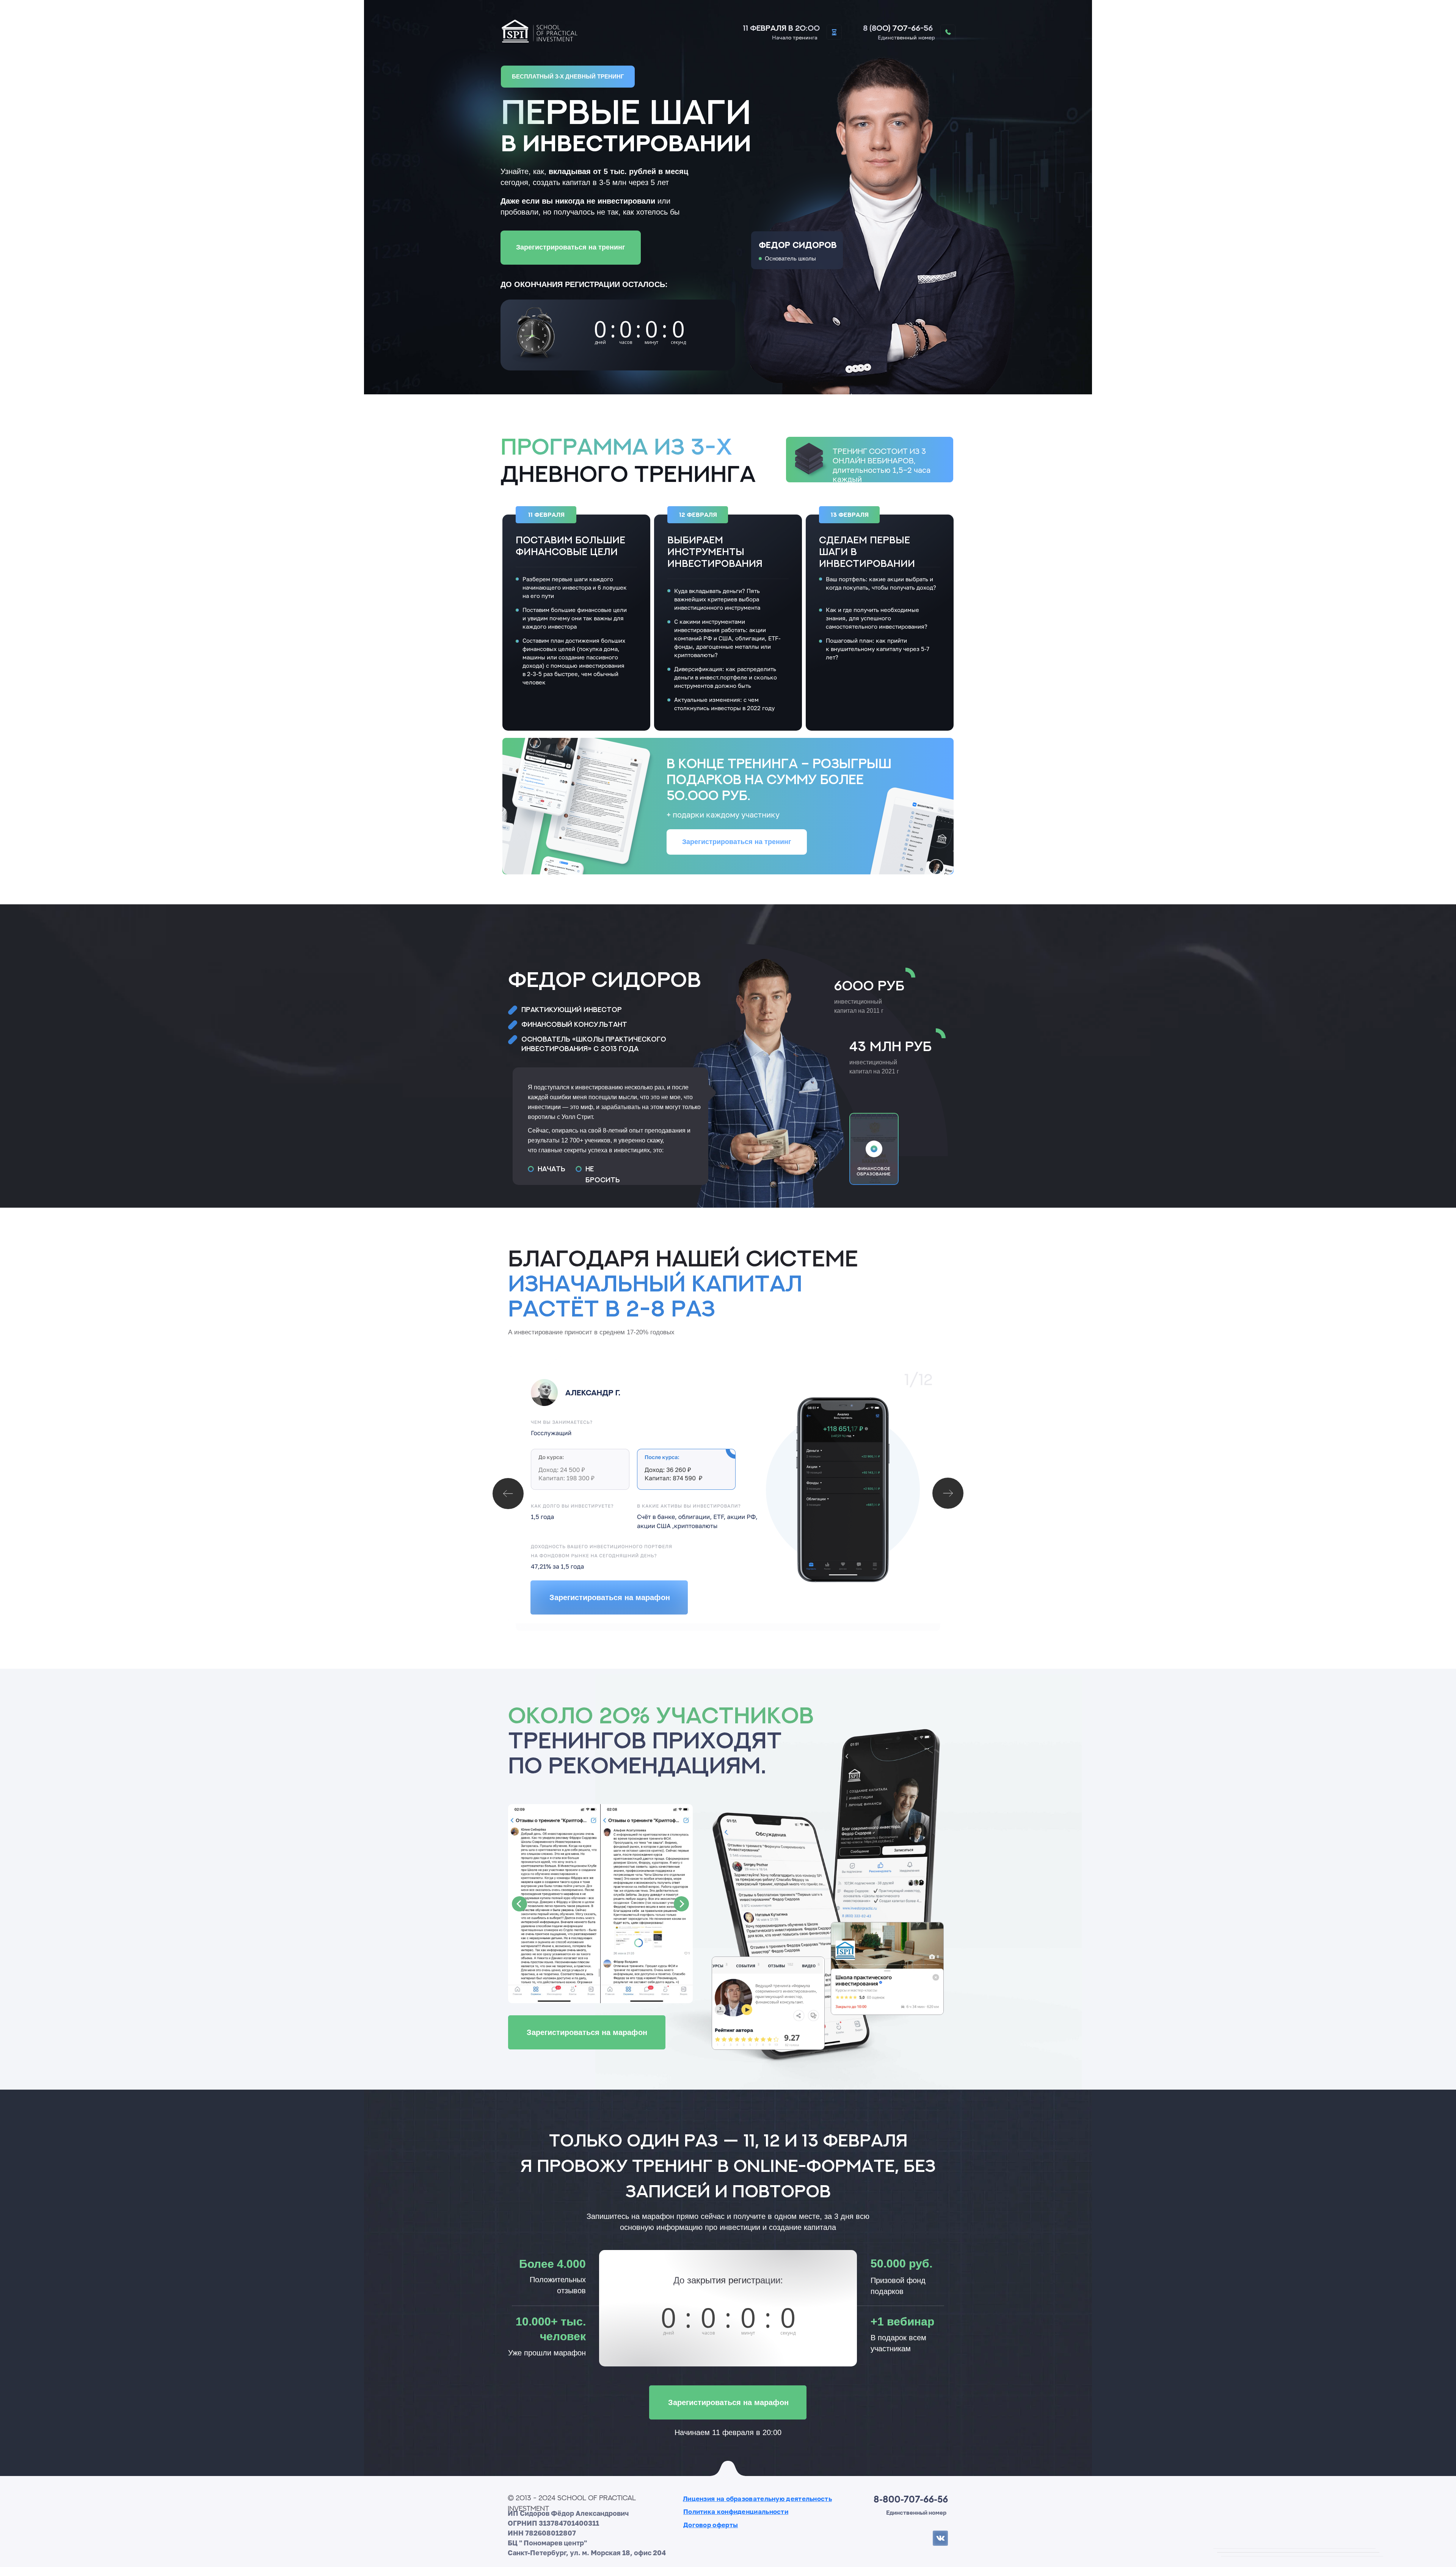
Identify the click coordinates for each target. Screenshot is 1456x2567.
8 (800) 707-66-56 (898, 28)
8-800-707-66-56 (911, 2499)
